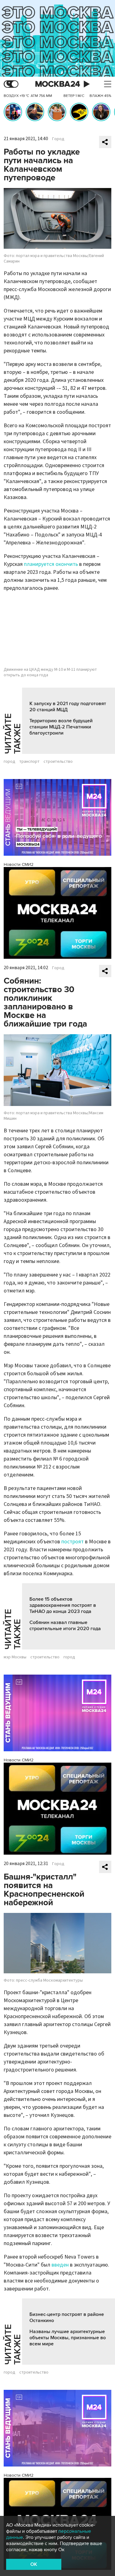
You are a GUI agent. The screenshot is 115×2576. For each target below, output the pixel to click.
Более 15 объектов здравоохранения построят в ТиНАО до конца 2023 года (63, 1605)
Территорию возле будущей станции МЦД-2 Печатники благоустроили (61, 727)
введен (60, 2265)
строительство (58, 762)
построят (73, 1542)
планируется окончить (51, 564)
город (10, 762)
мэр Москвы (15, 1657)
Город (58, 139)
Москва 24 (58, 84)
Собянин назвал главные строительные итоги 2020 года (65, 1626)
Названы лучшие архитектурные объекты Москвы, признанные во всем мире (68, 2338)
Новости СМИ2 (19, 864)
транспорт (29, 762)
